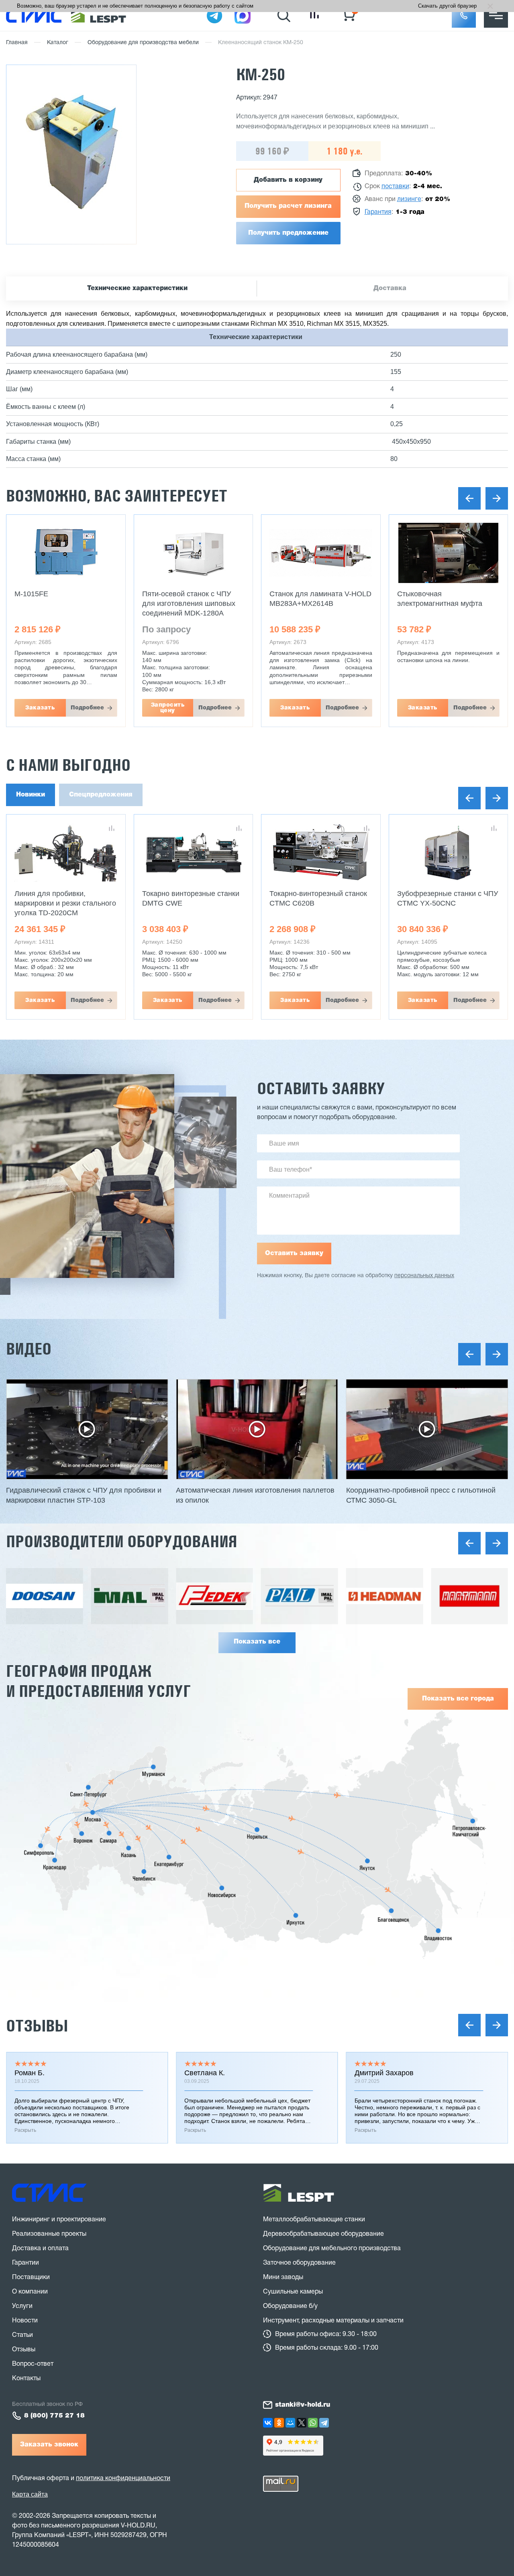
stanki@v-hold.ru (303, 2405)
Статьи (22, 2335)
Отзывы (37, 2026)
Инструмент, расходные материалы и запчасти (333, 2321)
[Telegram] (324, 2423)
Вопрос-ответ (33, 2364)
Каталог (58, 43)
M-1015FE (31, 594)
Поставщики (31, 2277)
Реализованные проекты (49, 2234)
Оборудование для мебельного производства (332, 2249)
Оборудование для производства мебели (143, 43)
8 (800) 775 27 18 (54, 2416)
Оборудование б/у (290, 2306)
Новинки (31, 795)
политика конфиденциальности (123, 2478)
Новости (25, 2321)
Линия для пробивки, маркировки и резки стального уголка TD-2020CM (65, 903)
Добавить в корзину (288, 180)
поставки (395, 187)
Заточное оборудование (299, 2263)
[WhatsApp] (313, 2423)
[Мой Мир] (290, 2423)
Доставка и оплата (40, 2249)
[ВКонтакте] (268, 2423)
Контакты (26, 2379)
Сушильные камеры (293, 2292)
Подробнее (87, 708)
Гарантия (378, 212)
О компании (30, 2292)
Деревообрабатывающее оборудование (323, 2234)
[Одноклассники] (279, 2423)
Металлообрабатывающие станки (314, 2220)
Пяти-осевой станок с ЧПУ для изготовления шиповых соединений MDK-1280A (189, 603)
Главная (17, 43)
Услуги (22, 2306)
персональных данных (424, 1276)
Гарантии (25, 2263)
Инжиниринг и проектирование (59, 2220)
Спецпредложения (101, 795)
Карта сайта (30, 2494)
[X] (302, 2423)
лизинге (409, 199)
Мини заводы (283, 2277)
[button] (464, 16)
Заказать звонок (49, 2445)
